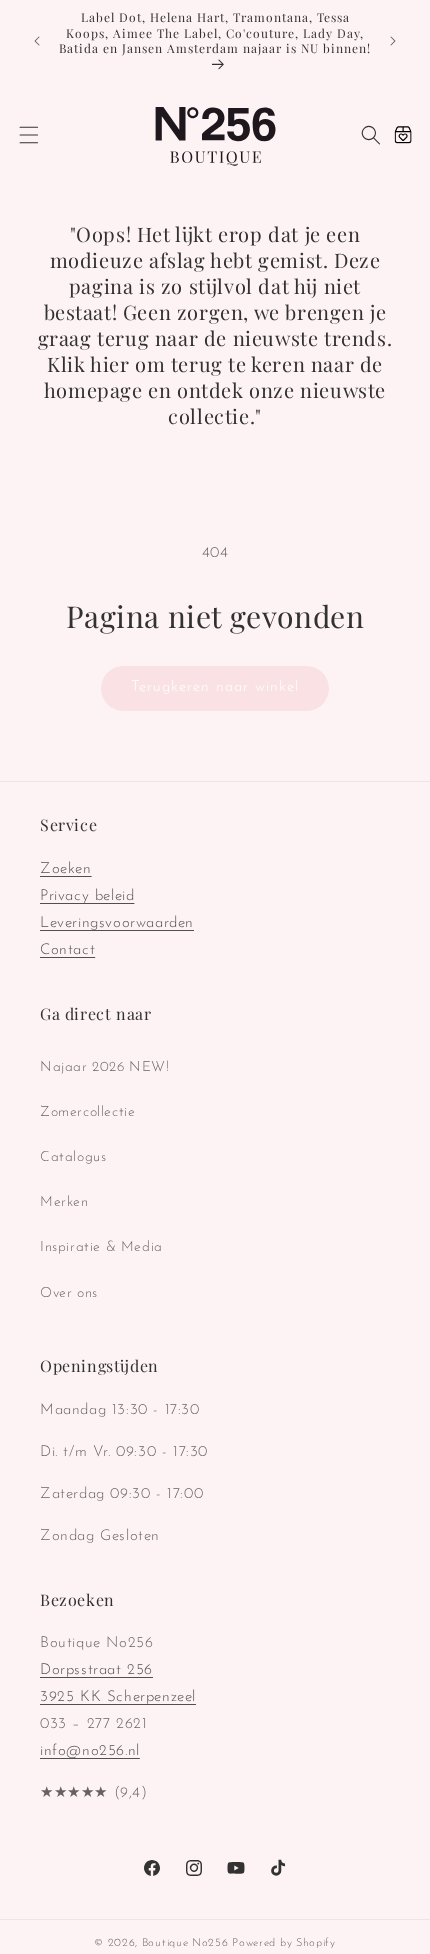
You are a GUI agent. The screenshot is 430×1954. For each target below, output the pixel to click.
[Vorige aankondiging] (37, 41)
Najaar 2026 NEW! (105, 1067)
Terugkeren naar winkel (215, 687)
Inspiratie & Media (101, 1247)
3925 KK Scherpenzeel (118, 1697)
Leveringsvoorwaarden (117, 923)
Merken (64, 1202)
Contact (67, 950)
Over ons (69, 1293)
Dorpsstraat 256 (96, 1670)
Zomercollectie (87, 1112)
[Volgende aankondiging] (393, 41)
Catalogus (73, 1157)
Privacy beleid (87, 896)
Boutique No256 (185, 1943)
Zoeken (66, 869)
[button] (29, 135)
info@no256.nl (90, 1751)
